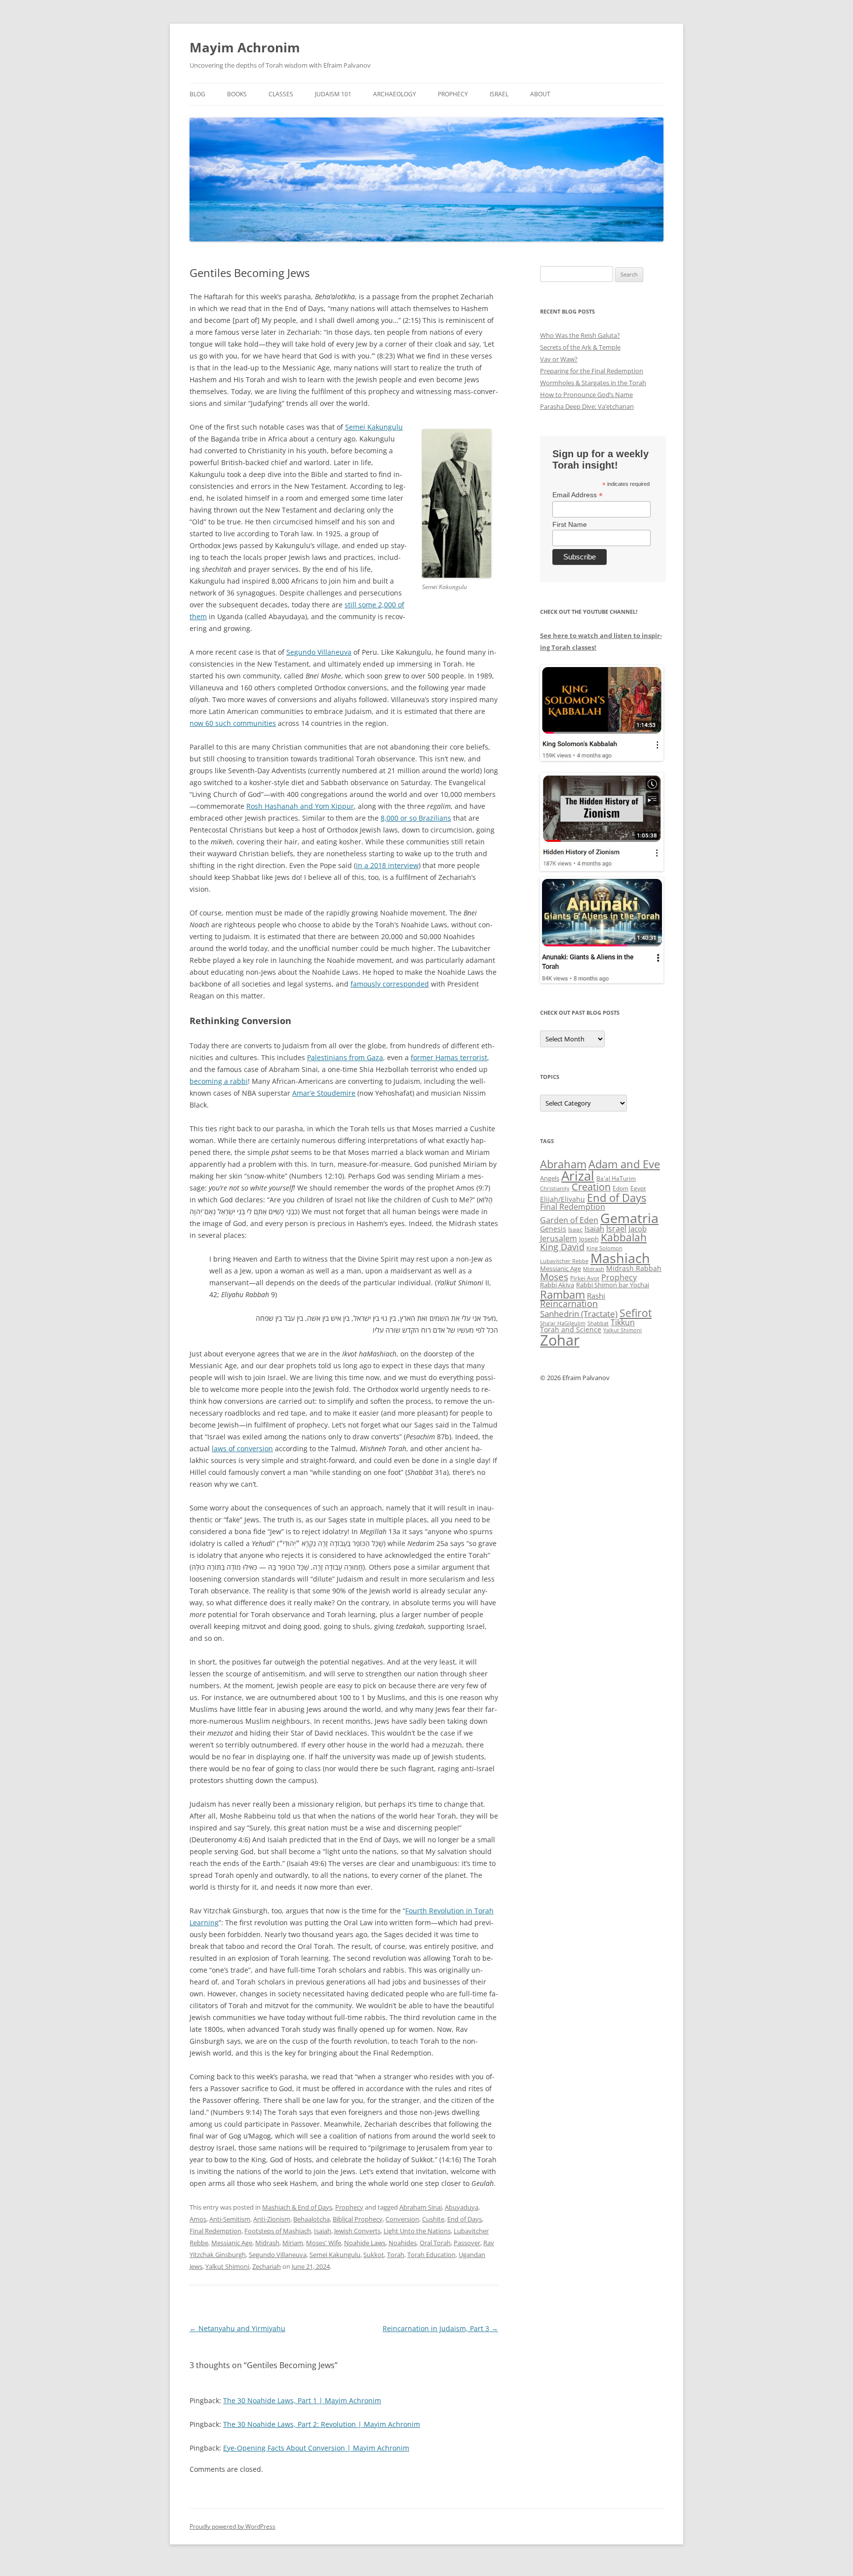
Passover (467, 2243)
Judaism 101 (333, 94)
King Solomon (604, 1248)
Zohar (560, 1340)
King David (562, 1247)
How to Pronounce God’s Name (586, 395)
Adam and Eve (624, 1164)
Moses (554, 1277)
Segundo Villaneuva (319, 652)
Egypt (638, 1188)
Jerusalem (559, 1238)
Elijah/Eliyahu (562, 1199)
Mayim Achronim (245, 47)
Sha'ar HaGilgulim (563, 1323)
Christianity (555, 1188)
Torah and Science (571, 1329)
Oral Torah (435, 2243)
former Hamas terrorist (449, 1057)
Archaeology (395, 94)
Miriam (293, 2243)
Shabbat (598, 1323)
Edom (620, 1188)
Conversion (402, 2219)
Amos (198, 2219)
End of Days (465, 2219)
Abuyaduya (462, 2207)
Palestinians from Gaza (345, 1057)
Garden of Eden (569, 1220)
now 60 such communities (233, 723)
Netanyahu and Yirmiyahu (237, 2328)
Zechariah (267, 2266)
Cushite (433, 2219)
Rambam (562, 1294)
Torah (396, 2255)
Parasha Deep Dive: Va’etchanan (587, 406)
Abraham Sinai (421, 2207)
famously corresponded (390, 984)
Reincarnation (569, 1304)
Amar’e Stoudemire (324, 1093)
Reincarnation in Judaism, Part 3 (440, 2328)
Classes (281, 94)
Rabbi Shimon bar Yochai (613, 1285)
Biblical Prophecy (358, 2219)
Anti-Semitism (230, 2219)
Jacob (638, 1229)
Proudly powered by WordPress (233, 2526)
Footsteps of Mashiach (278, 2231)
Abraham (563, 1164)
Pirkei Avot (585, 1278)
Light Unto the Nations (417, 2231)
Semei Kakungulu (374, 427)
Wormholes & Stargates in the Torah (593, 383)
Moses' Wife (324, 2243)
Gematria (629, 1218)
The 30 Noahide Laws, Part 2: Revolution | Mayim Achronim (322, 2424)
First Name (570, 524)
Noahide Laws (365, 2243)
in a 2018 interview (387, 865)
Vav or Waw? (559, 359)
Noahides (403, 2243)
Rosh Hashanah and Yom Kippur (300, 806)
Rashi (596, 1296)
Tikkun (623, 1322)
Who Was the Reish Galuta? (580, 335)
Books (237, 94)
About (540, 94)
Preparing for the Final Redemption (592, 371)
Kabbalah (624, 1237)
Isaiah (323, 2231)
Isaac (575, 1229)
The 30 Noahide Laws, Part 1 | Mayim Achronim (302, 2400)
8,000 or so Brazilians (416, 818)
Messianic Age (232, 2243)
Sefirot (636, 1313)
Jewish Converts (357, 2231)
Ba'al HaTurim (616, 1178)
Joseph (589, 1239)
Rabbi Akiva (557, 1285)
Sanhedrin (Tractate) (579, 1314)
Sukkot (374, 2255)
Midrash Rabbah (634, 1268)
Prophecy (453, 94)
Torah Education (431, 2255)
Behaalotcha (311, 2219)
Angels (550, 1178)
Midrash (267, 2243)
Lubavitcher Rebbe (564, 1261)
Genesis (553, 1229)
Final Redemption (215, 2231)
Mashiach (620, 1258)
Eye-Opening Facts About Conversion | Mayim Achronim (316, 2448)
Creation (591, 1187)
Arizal (578, 1176)
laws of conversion (242, 1448)
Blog (197, 94)
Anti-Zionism (272, 2219)
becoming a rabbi (219, 1081)
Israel (499, 94)
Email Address (578, 495)
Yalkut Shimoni (227, 2266)
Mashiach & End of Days (297, 2207)
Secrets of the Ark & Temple (580, 347)
